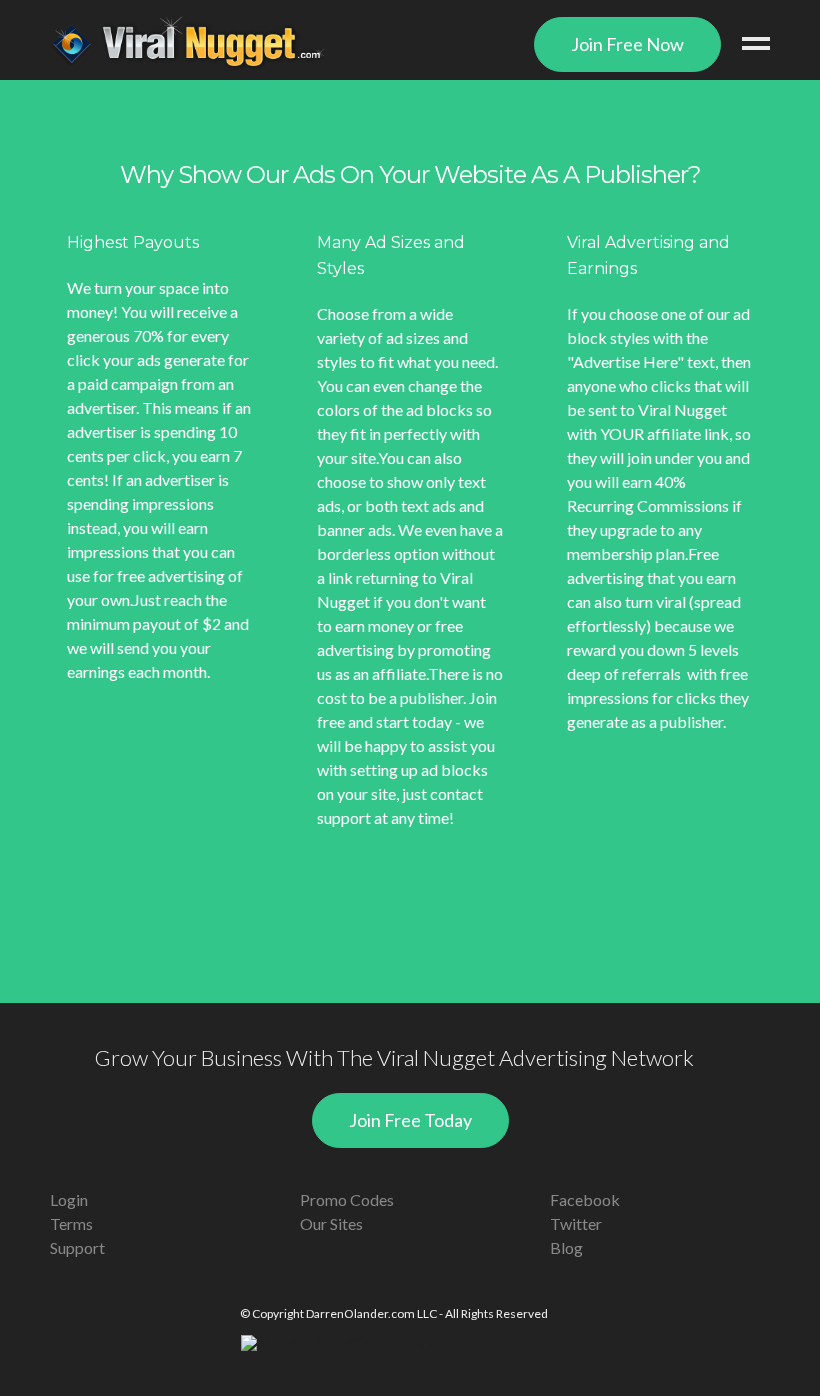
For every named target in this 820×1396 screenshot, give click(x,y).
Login (69, 1199)
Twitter (576, 1223)
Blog (566, 1247)
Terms (71, 1223)
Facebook (585, 1199)
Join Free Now (627, 44)
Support (77, 1247)
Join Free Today (410, 1120)
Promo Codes (347, 1199)
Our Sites (331, 1223)
